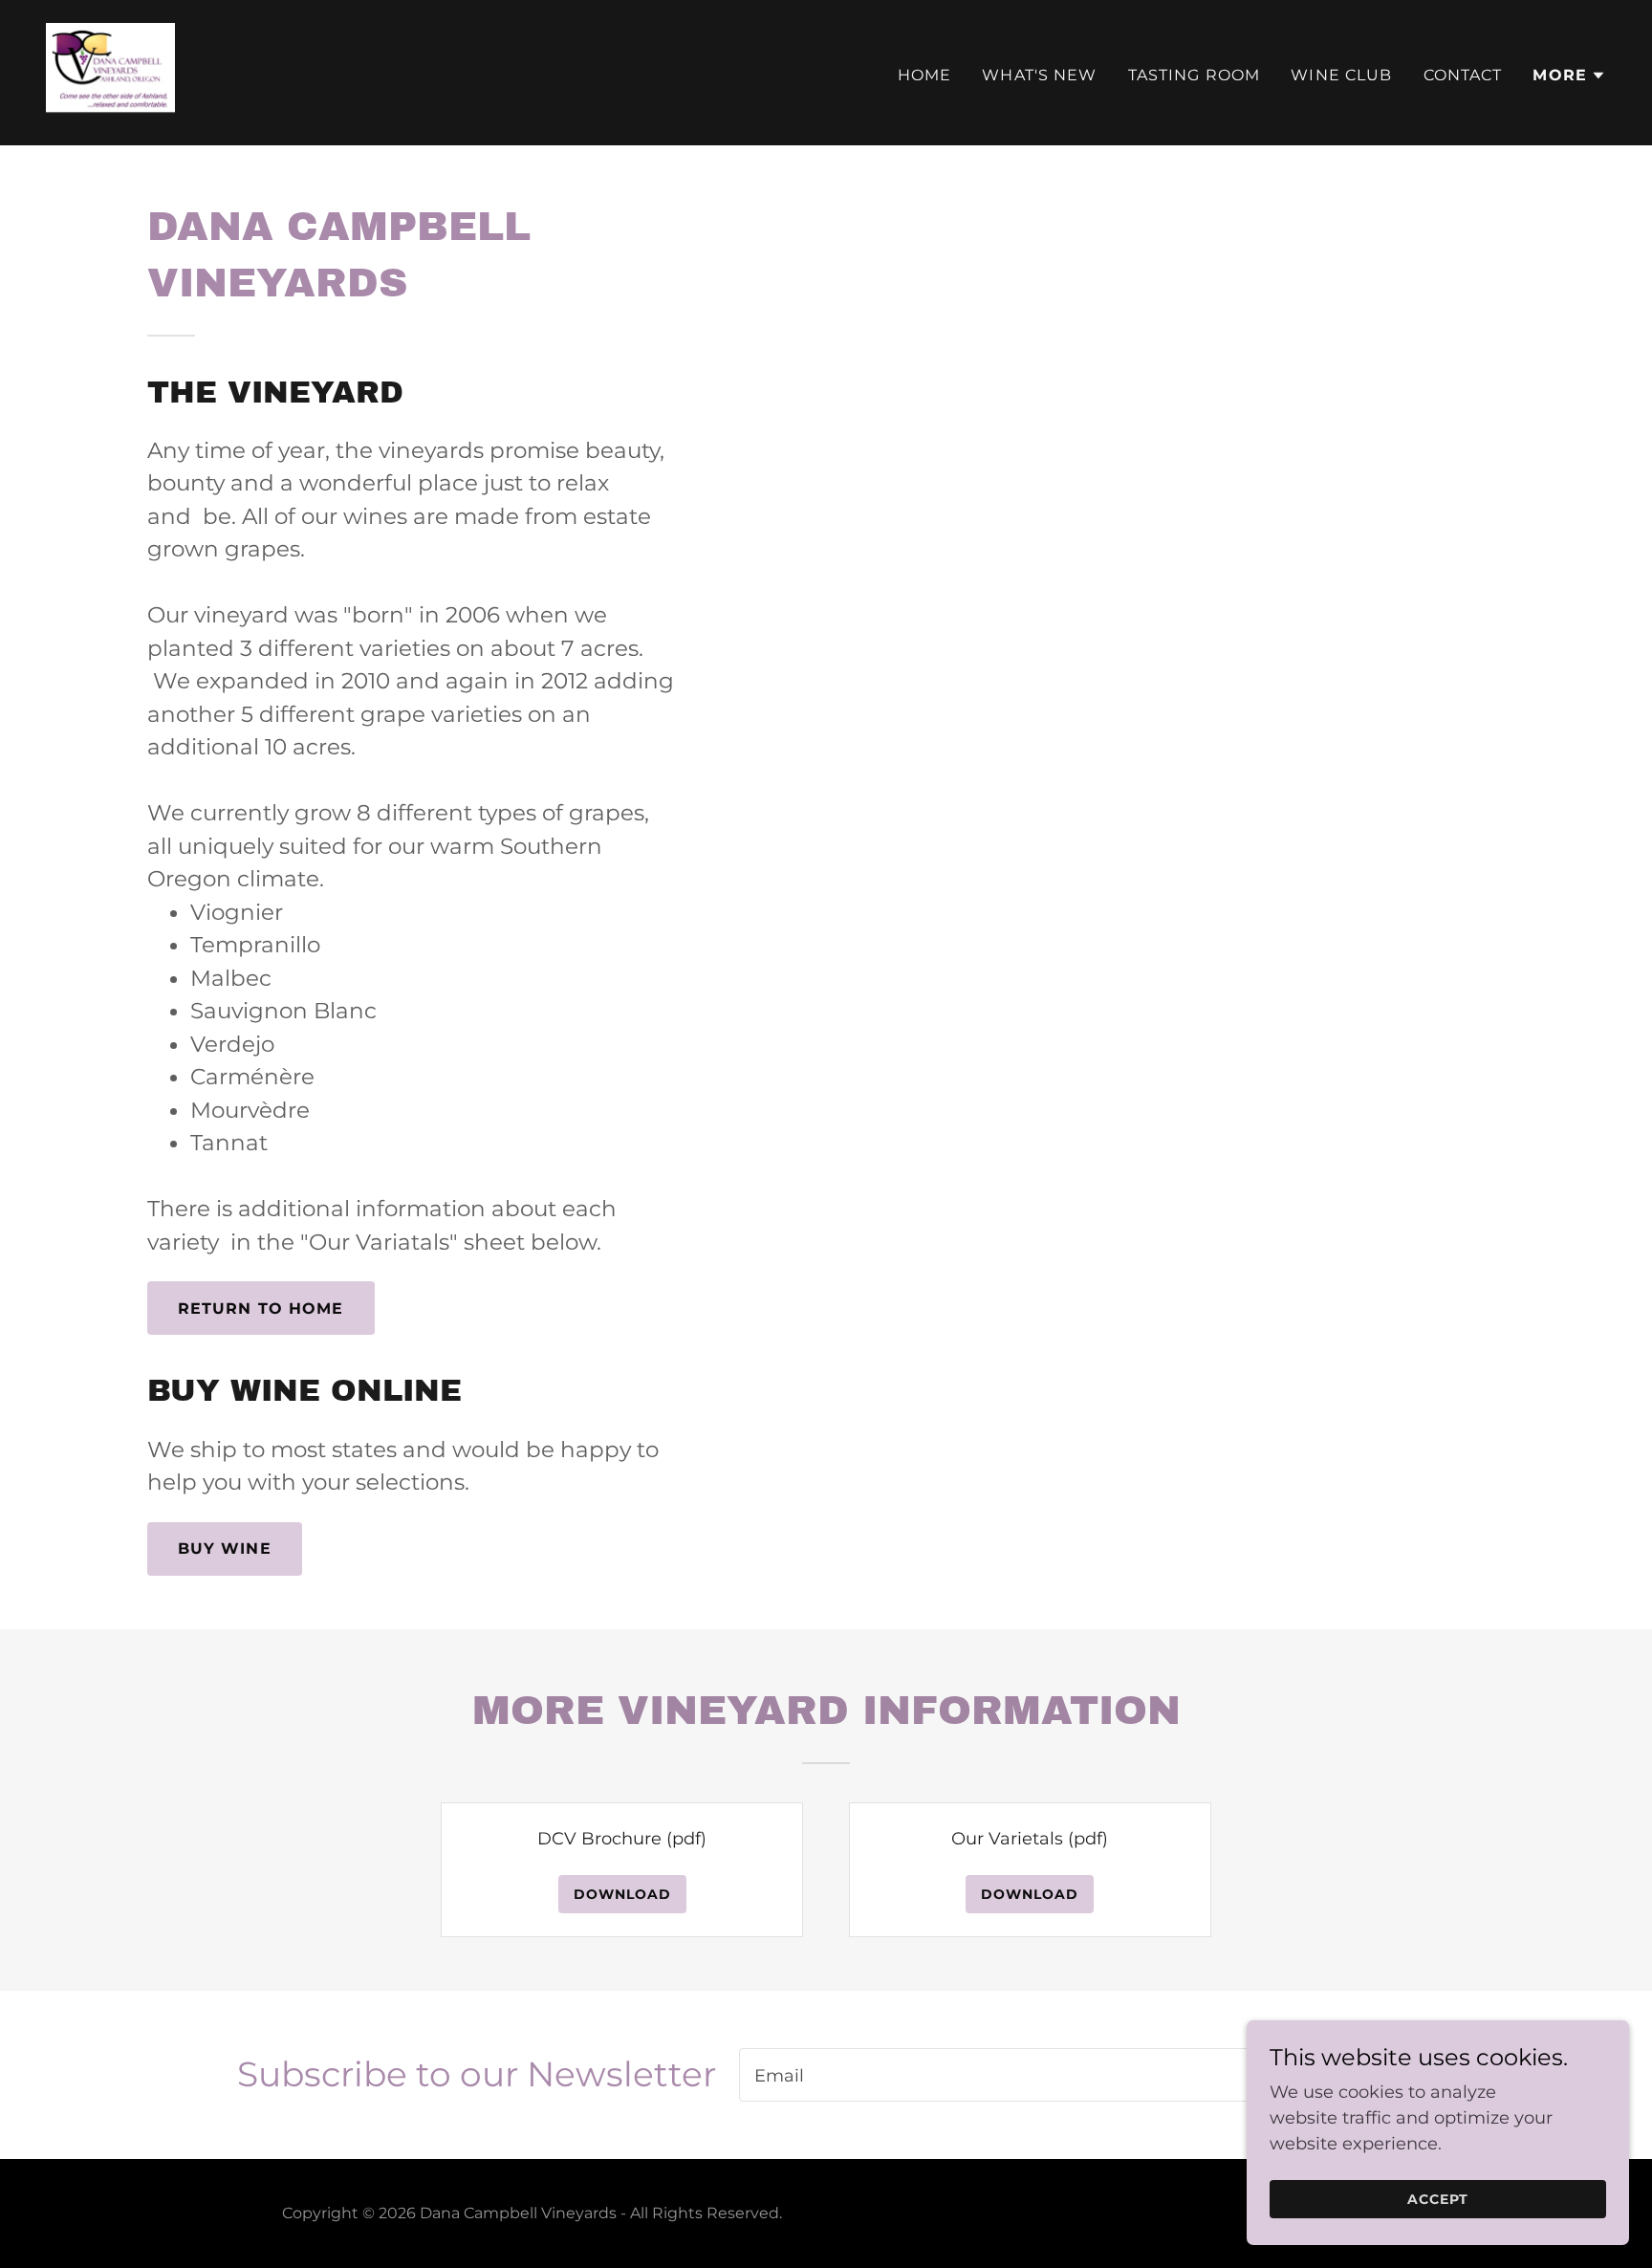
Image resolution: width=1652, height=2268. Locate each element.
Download (622, 1894)
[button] (1569, 76)
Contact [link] (1463, 75)
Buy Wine (225, 1548)
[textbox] (998, 2075)
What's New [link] (1039, 75)
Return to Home (261, 1308)
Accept (1438, 2199)
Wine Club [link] (1341, 75)
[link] (110, 72)
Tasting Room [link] (1195, 75)
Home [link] (925, 75)
